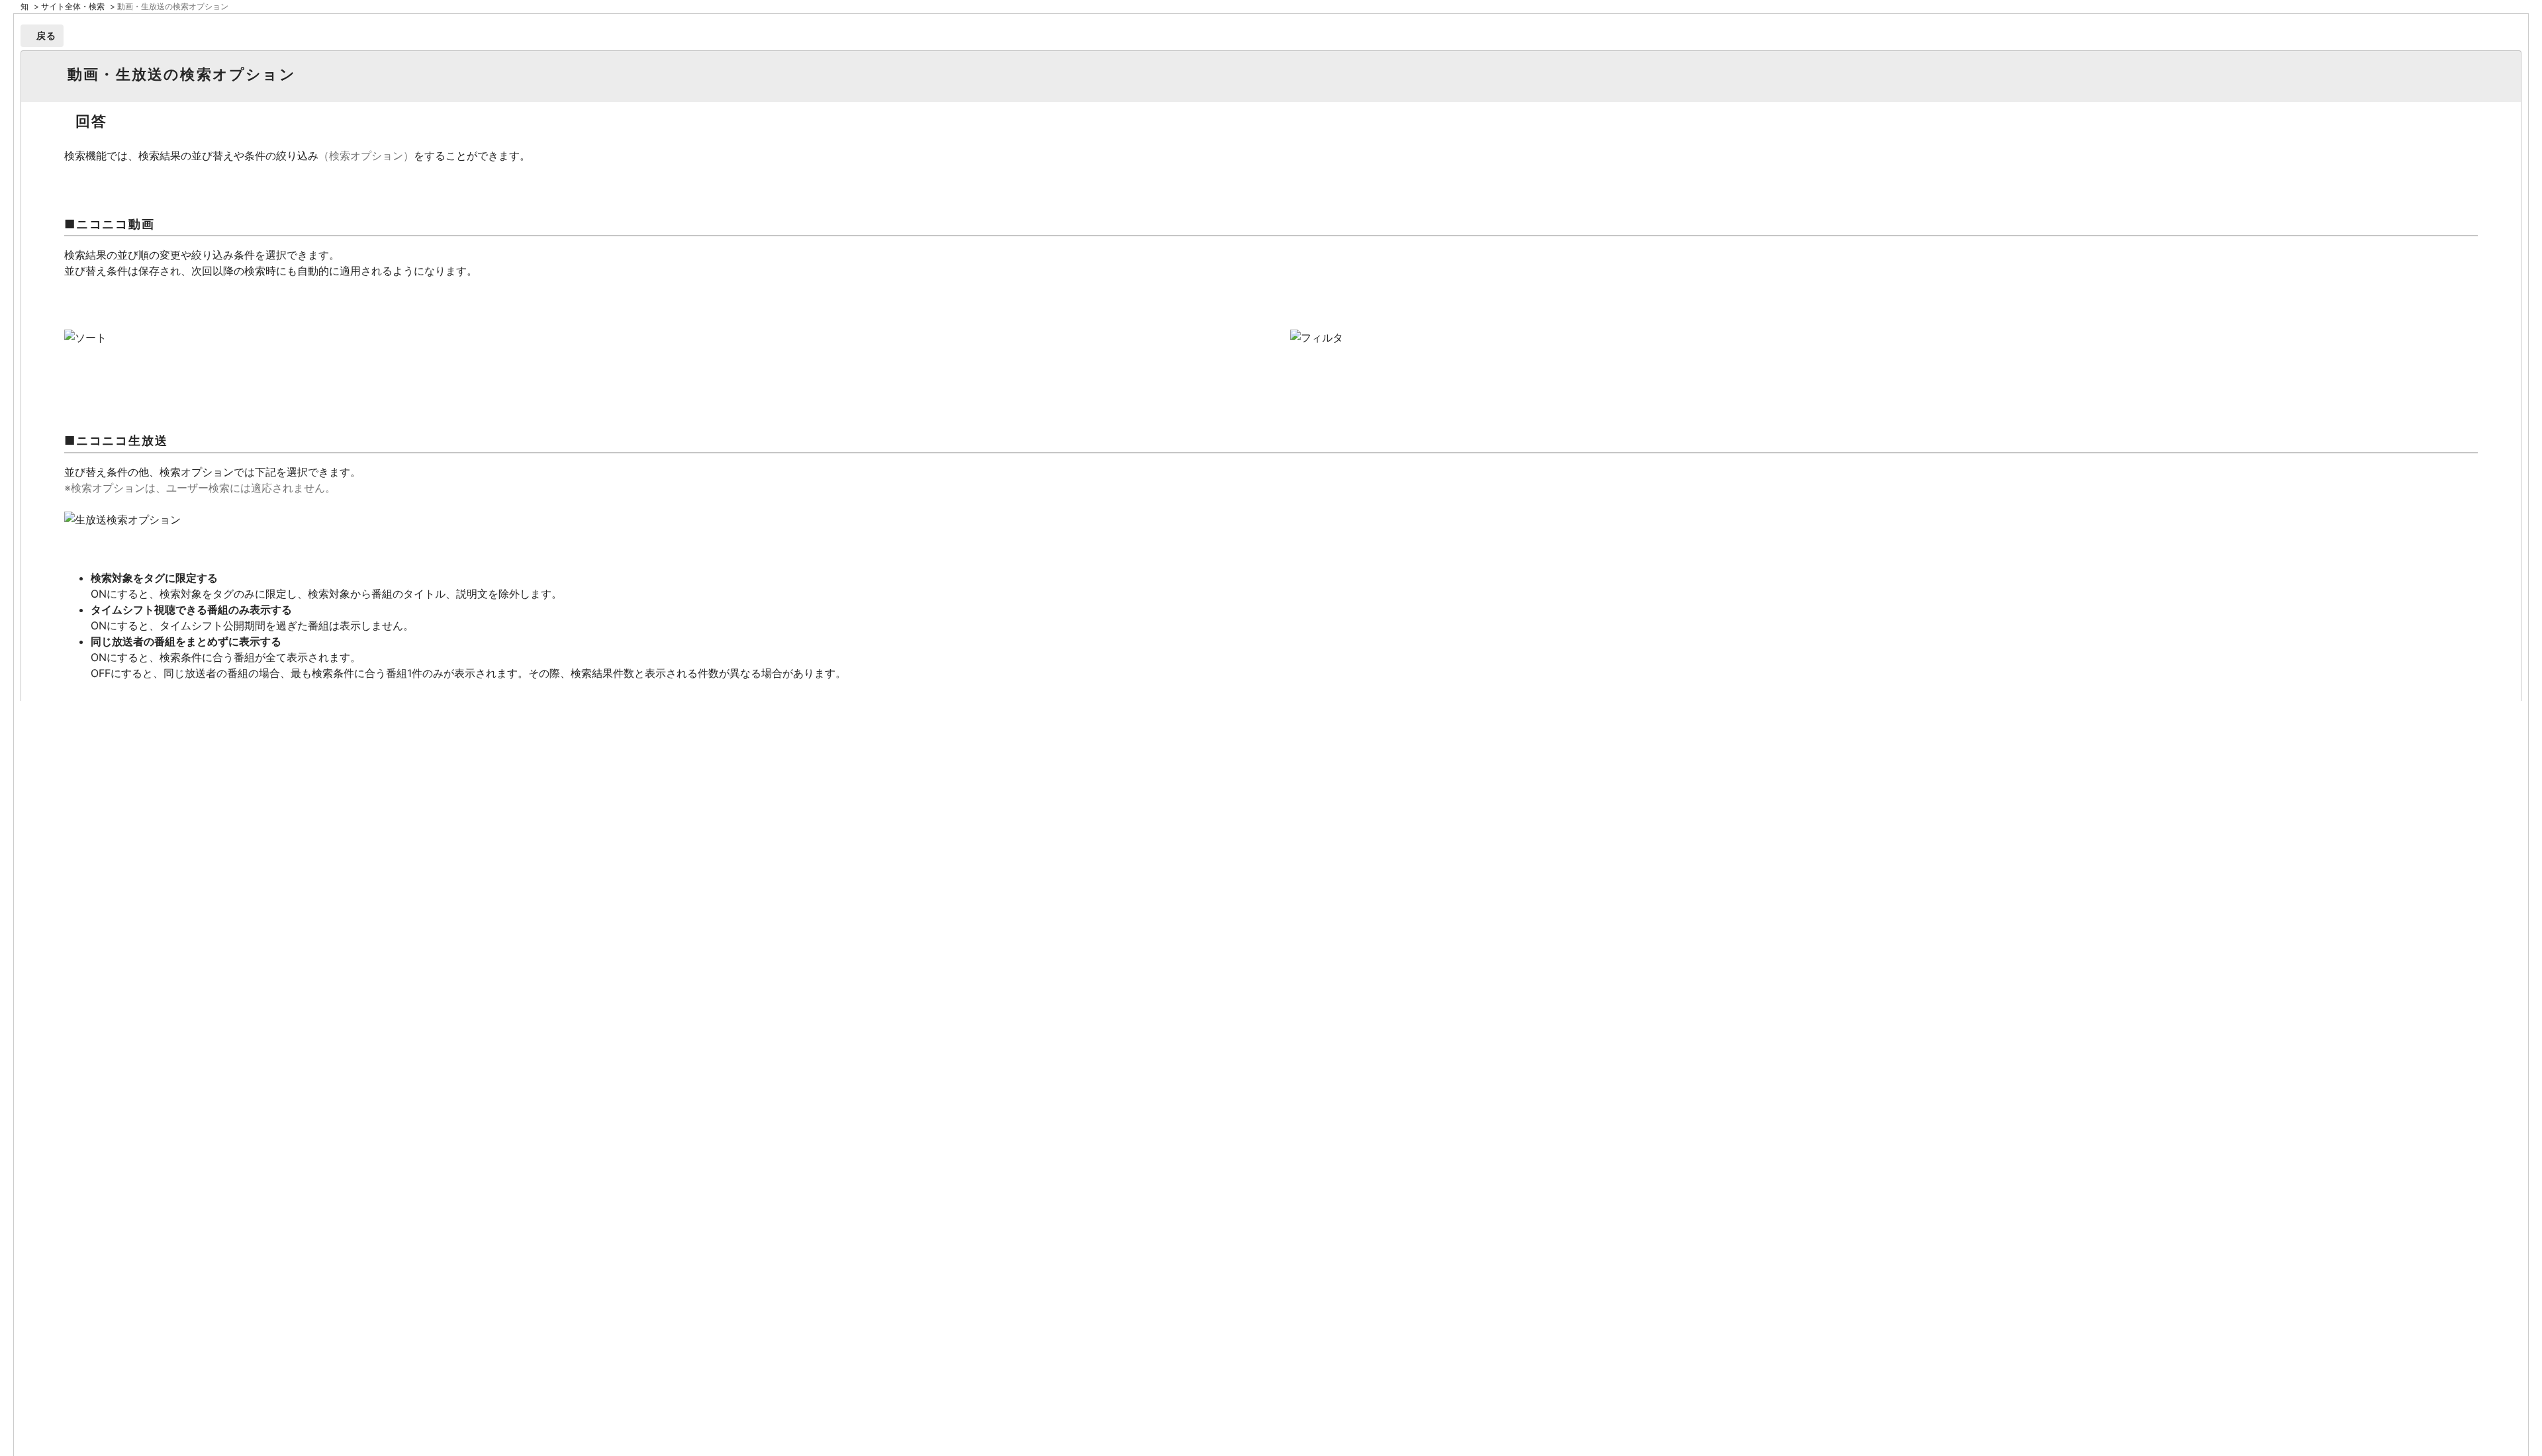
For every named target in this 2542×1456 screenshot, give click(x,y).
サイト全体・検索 (73, 6)
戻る (47, 35)
